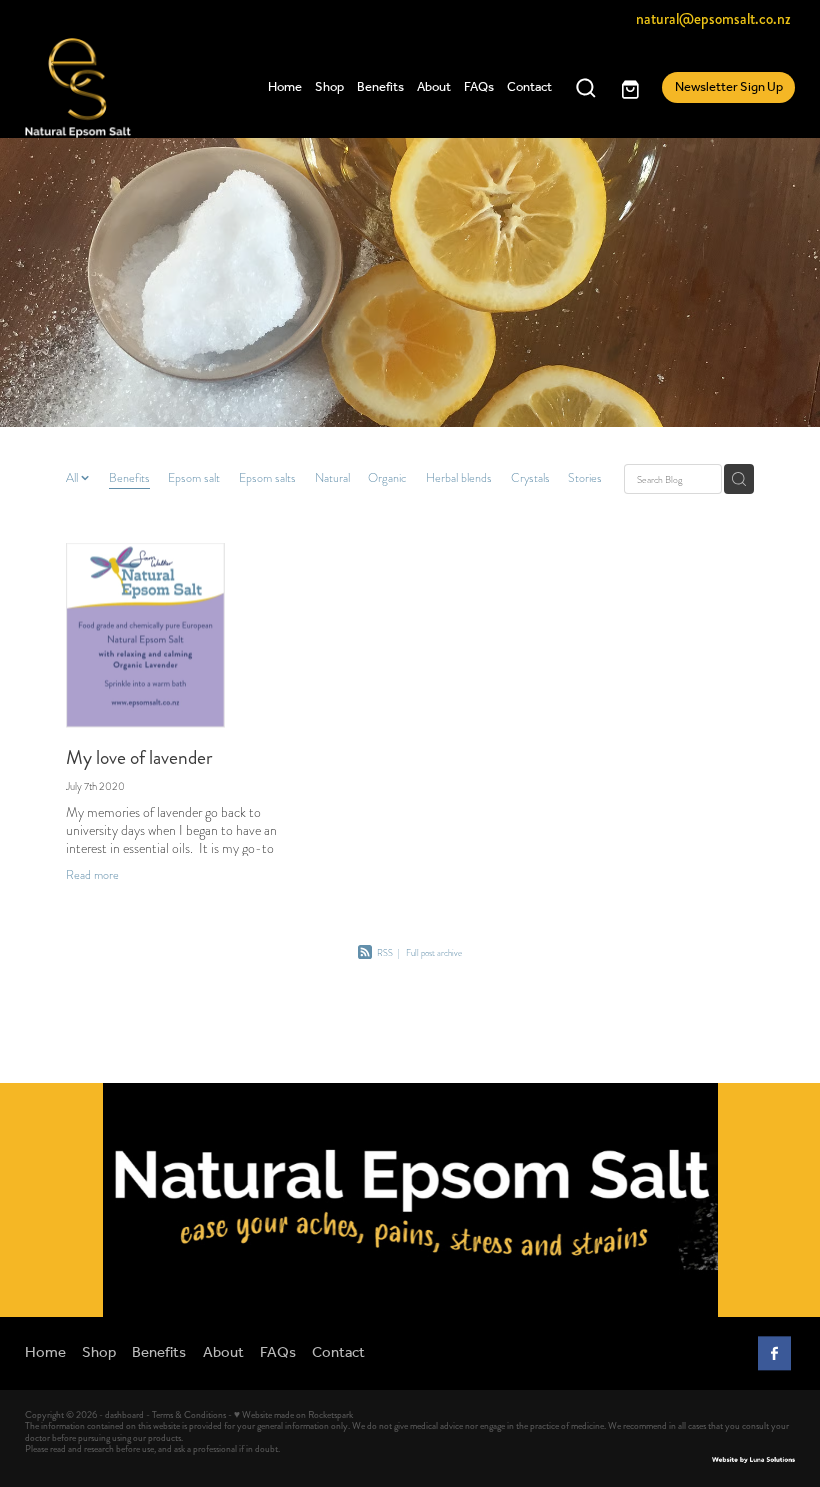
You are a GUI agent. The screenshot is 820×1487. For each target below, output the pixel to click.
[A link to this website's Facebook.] (774, 1353)
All (73, 477)
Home (285, 87)
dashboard (124, 1415)
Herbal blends (459, 477)
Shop (329, 87)
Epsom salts (267, 477)
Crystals (530, 477)
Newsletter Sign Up (729, 87)
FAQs (479, 87)
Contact (529, 87)
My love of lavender (139, 757)
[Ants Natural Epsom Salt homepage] (102, 88)
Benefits (380, 87)
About (434, 87)
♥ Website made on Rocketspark (293, 1415)
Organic (387, 477)
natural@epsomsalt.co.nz (713, 19)
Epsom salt (194, 477)
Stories (585, 477)
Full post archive (434, 953)
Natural (332, 477)
